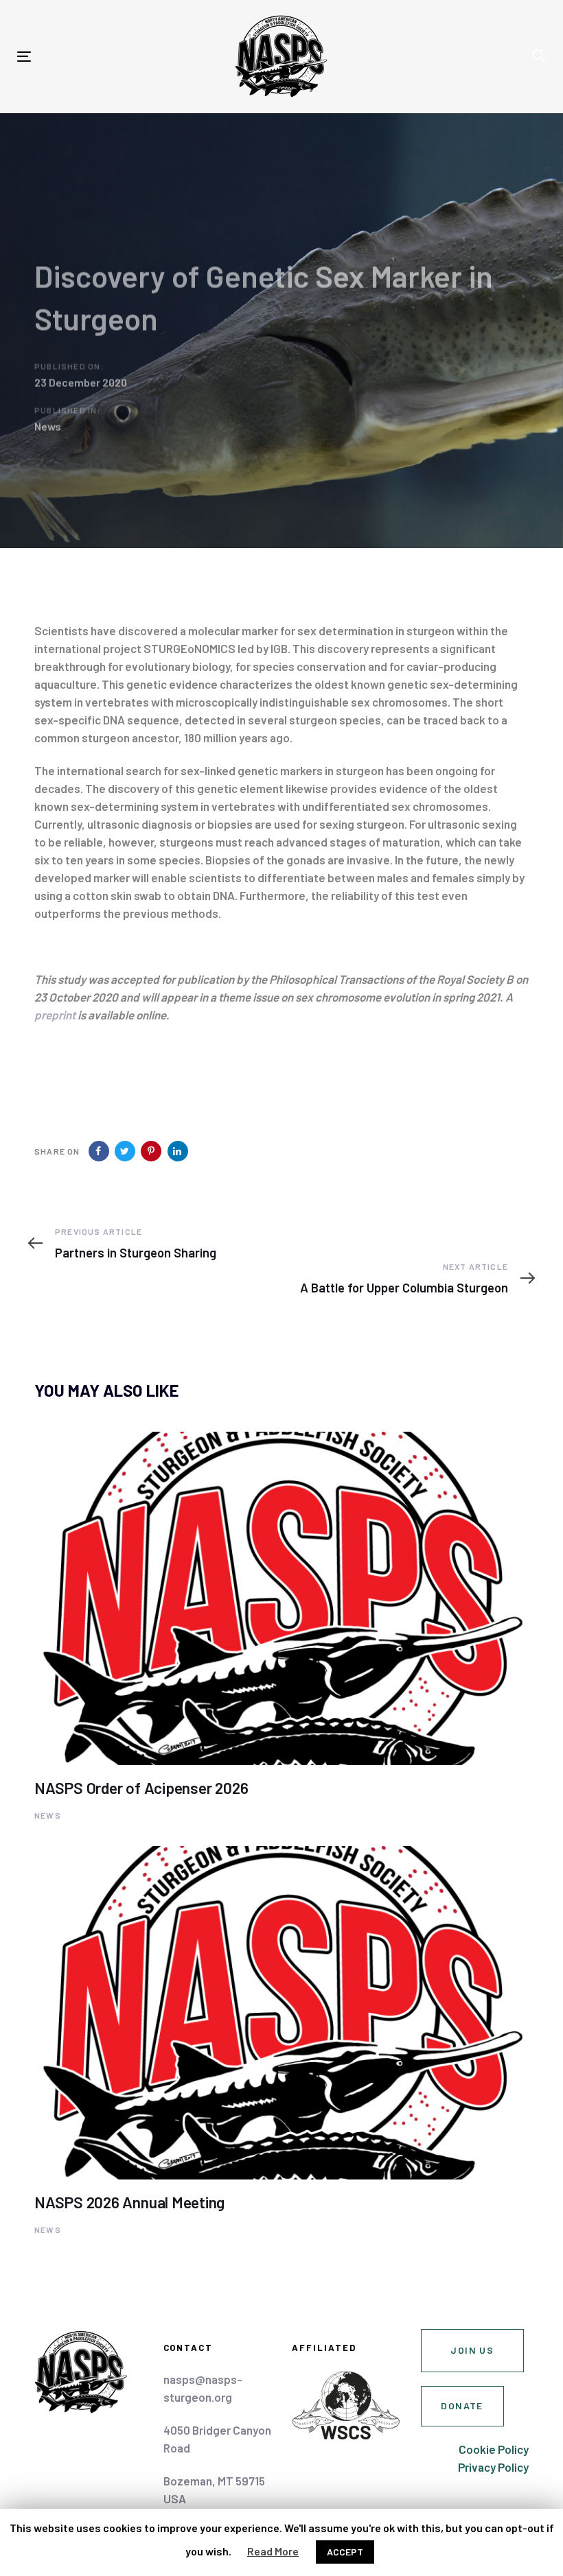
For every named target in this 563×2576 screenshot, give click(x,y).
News (48, 426)
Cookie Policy (494, 2449)
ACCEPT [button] (345, 2552)
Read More (273, 2551)
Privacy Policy (493, 2467)
